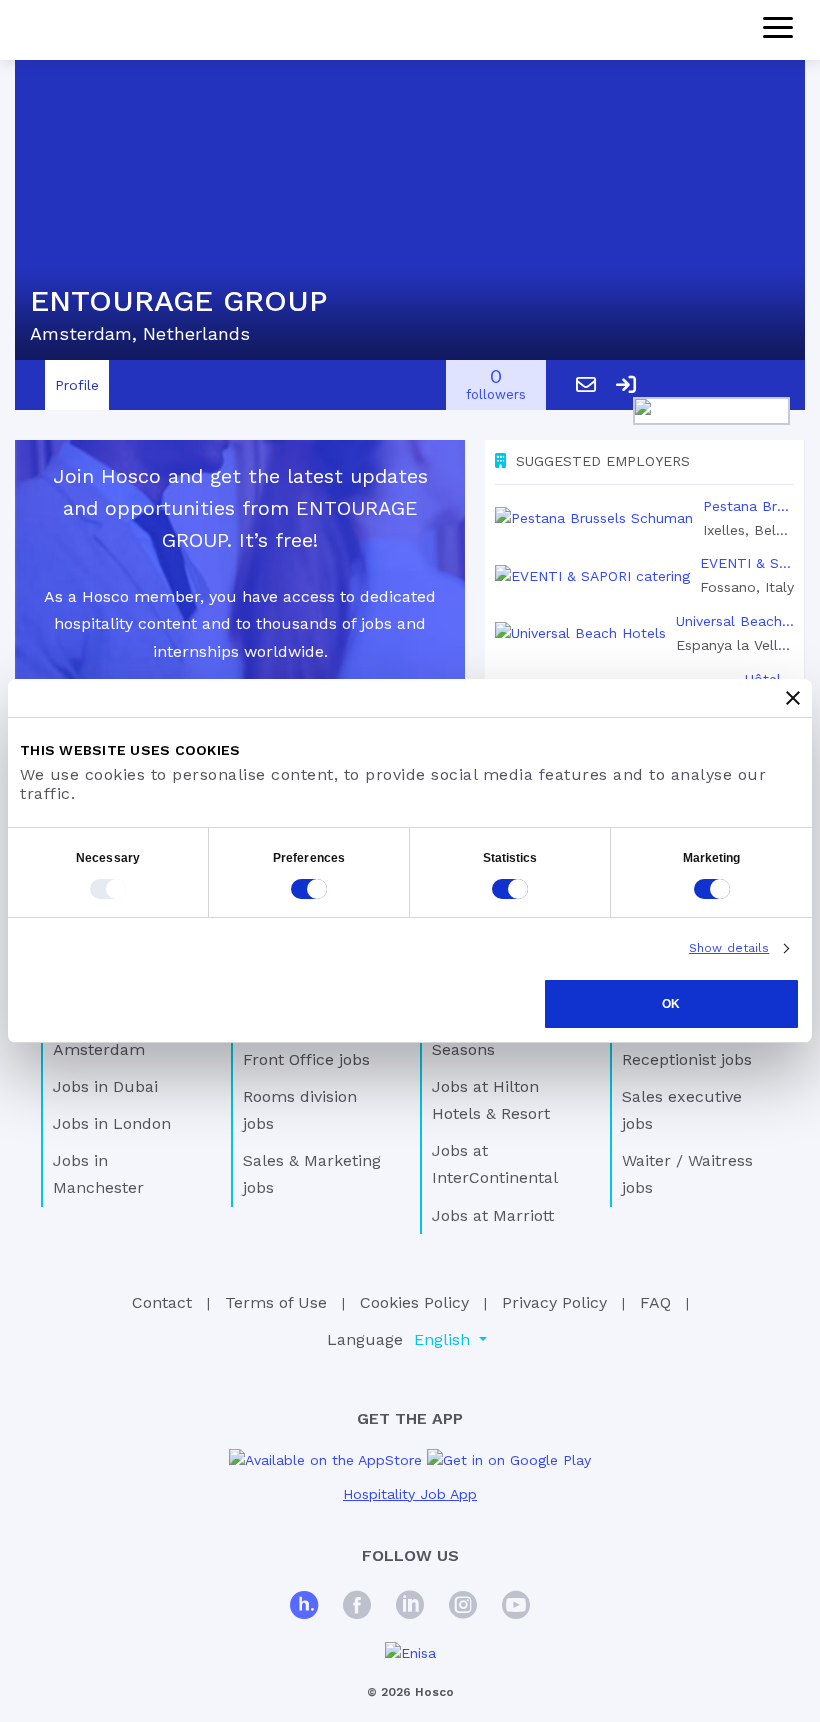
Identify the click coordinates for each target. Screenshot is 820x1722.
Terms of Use (276, 1302)
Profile (77, 385)
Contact (162, 1302)
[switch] (309, 889)
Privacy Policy (554, 1302)
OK (671, 1004)
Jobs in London (112, 1123)
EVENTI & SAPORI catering (747, 563)
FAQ (655, 1302)
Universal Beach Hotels (735, 621)
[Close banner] (793, 698)
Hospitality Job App (410, 1494)
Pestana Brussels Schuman (748, 506)
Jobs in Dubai (105, 1086)
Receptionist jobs (687, 1059)
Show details (729, 948)
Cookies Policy (414, 1302)
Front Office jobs (306, 1059)
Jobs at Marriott (493, 1215)
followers (496, 385)
